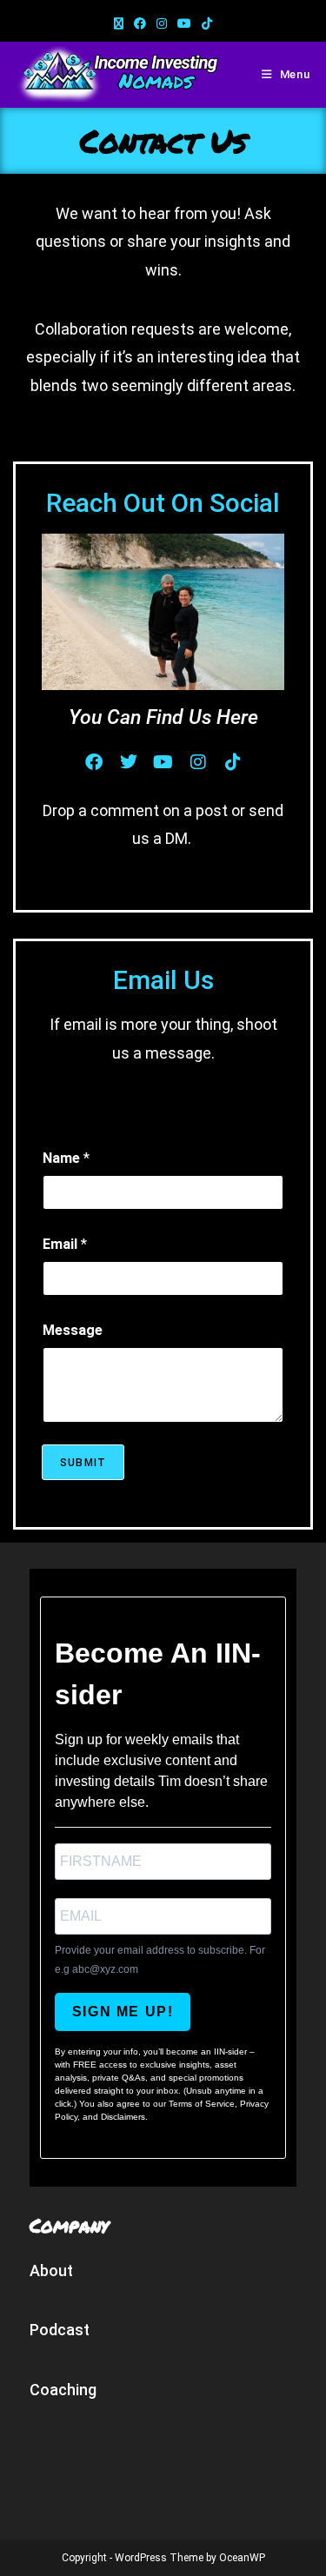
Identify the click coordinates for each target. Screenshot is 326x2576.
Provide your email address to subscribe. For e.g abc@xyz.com (160, 1960)
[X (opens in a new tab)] (119, 24)
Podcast (60, 2330)
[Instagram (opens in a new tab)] (162, 24)
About (51, 2271)
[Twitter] (129, 762)
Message (73, 1330)
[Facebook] (94, 762)
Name (66, 1158)
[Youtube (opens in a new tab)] (184, 24)
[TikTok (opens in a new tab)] (207, 24)
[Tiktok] (233, 762)
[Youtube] (163, 762)
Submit (83, 1463)
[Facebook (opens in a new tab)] (140, 24)
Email (65, 1244)
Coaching (63, 2390)
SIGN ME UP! (123, 2012)
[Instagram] (198, 762)
